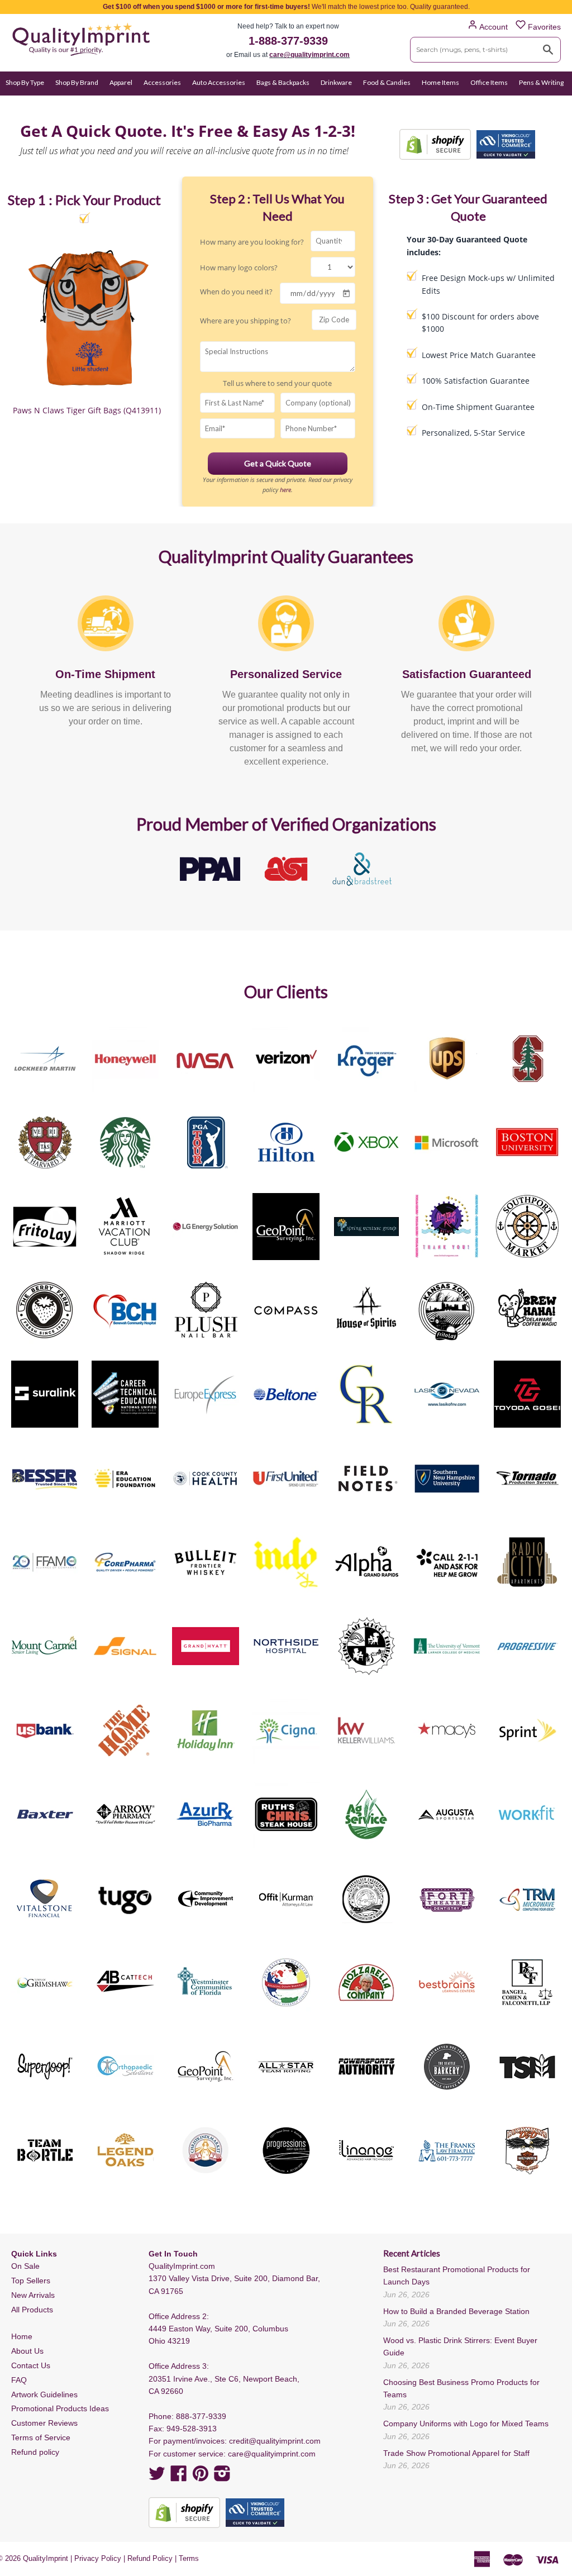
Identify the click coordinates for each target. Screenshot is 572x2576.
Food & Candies (387, 82)
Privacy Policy (98, 2558)
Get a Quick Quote (278, 463)
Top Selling (99, 104)
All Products (32, 2310)
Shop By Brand (77, 82)
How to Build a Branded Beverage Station (456, 2311)
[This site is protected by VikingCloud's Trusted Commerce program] (506, 144)
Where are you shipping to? (246, 321)
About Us (27, 2351)
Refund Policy (150, 2558)
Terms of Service (41, 2437)
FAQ (19, 2380)
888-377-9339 (201, 2416)
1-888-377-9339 (288, 41)
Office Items (489, 82)
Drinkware (336, 82)
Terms (189, 2558)
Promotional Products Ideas (60, 2408)
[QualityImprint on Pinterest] (201, 2477)
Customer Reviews (44, 2423)
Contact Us (31, 2365)
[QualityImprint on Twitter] (157, 2477)
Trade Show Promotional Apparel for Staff (456, 2453)
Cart (554, 104)
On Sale (17, 104)
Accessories (162, 82)
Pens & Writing (541, 82)
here (285, 490)
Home (22, 2336)
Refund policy (35, 2452)
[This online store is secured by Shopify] (435, 144)
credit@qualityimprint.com (275, 2441)
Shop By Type (25, 82)
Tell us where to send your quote (277, 383)
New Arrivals (33, 2295)
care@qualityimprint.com (309, 55)
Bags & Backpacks (283, 82)
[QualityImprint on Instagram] (222, 2477)
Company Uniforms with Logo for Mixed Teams (466, 2424)
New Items (56, 104)
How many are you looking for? (252, 242)
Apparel (121, 82)
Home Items (440, 82)
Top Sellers (31, 2281)
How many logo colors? (239, 268)
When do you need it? (236, 292)
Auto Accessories (219, 82)
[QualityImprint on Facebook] (179, 2477)
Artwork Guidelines (44, 2394)
